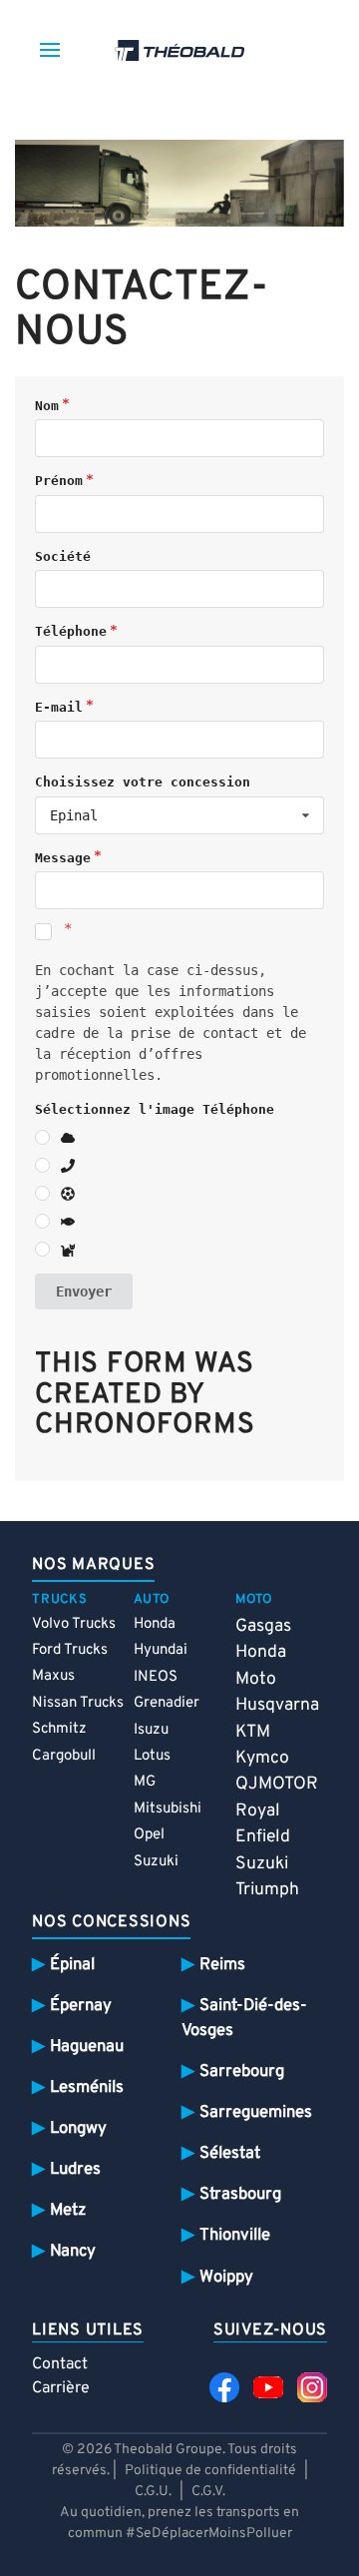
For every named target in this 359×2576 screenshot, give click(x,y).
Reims (222, 1965)
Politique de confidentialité (210, 2471)
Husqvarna (277, 1705)
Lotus (152, 1756)
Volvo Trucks (74, 1624)
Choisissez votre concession (143, 782)
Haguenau (87, 2047)
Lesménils (87, 2087)
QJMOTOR (277, 1784)
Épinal (72, 1965)
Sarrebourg (242, 2071)
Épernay (81, 2006)
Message (63, 858)
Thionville (235, 2235)
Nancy (73, 2251)
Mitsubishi (168, 1809)
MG (145, 1782)
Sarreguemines (256, 2112)
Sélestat (230, 2153)
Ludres (75, 2169)
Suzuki (156, 1862)
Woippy (226, 2277)
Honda (155, 1624)
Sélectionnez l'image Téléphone (155, 1109)
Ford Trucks (70, 1650)
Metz (68, 2210)
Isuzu (151, 1730)
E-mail (59, 707)
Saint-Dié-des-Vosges (244, 2018)
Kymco (262, 1758)
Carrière (61, 2388)
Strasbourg (240, 2194)
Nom (47, 406)
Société (63, 556)
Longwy (78, 2128)
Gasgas (263, 1626)
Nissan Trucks (78, 1703)
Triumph (267, 1890)
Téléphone (71, 631)
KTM (253, 1732)
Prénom (59, 481)
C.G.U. (153, 2492)
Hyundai (161, 1650)
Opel (149, 1835)
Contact (60, 2364)
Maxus (53, 1676)
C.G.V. (208, 2492)
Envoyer (84, 1291)
